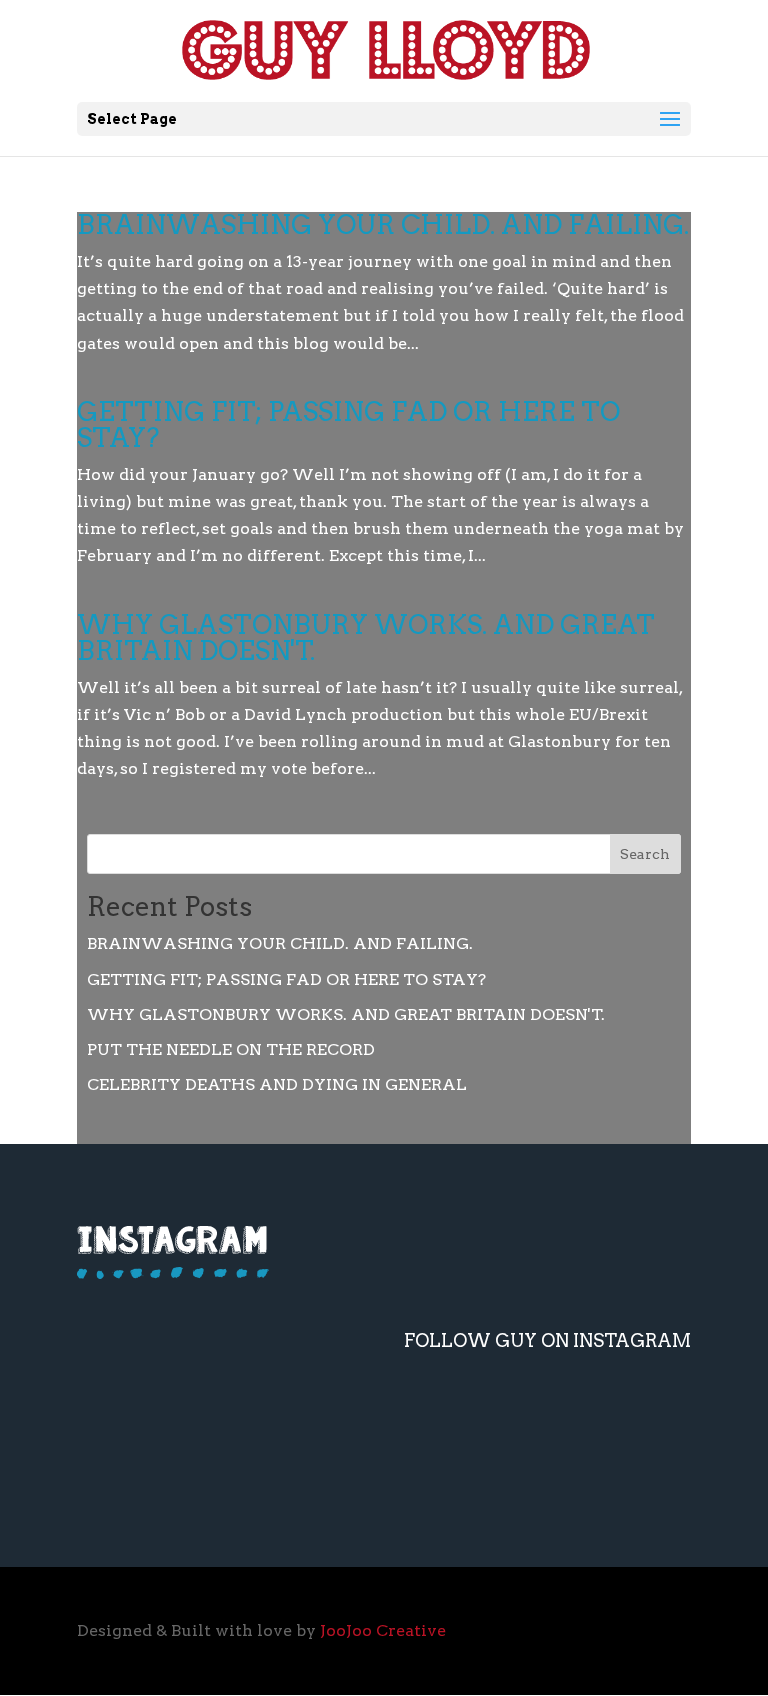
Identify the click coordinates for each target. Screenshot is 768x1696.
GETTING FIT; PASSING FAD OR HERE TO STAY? (348, 424)
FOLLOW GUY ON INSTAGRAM (547, 1340)
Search (645, 854)
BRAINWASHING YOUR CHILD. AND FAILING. (383, 224)
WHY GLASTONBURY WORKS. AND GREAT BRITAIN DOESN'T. (366, 637)
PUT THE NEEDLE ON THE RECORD (231, 1049)
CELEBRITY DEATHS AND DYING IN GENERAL (277, 1084)
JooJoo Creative (383, 1630)
